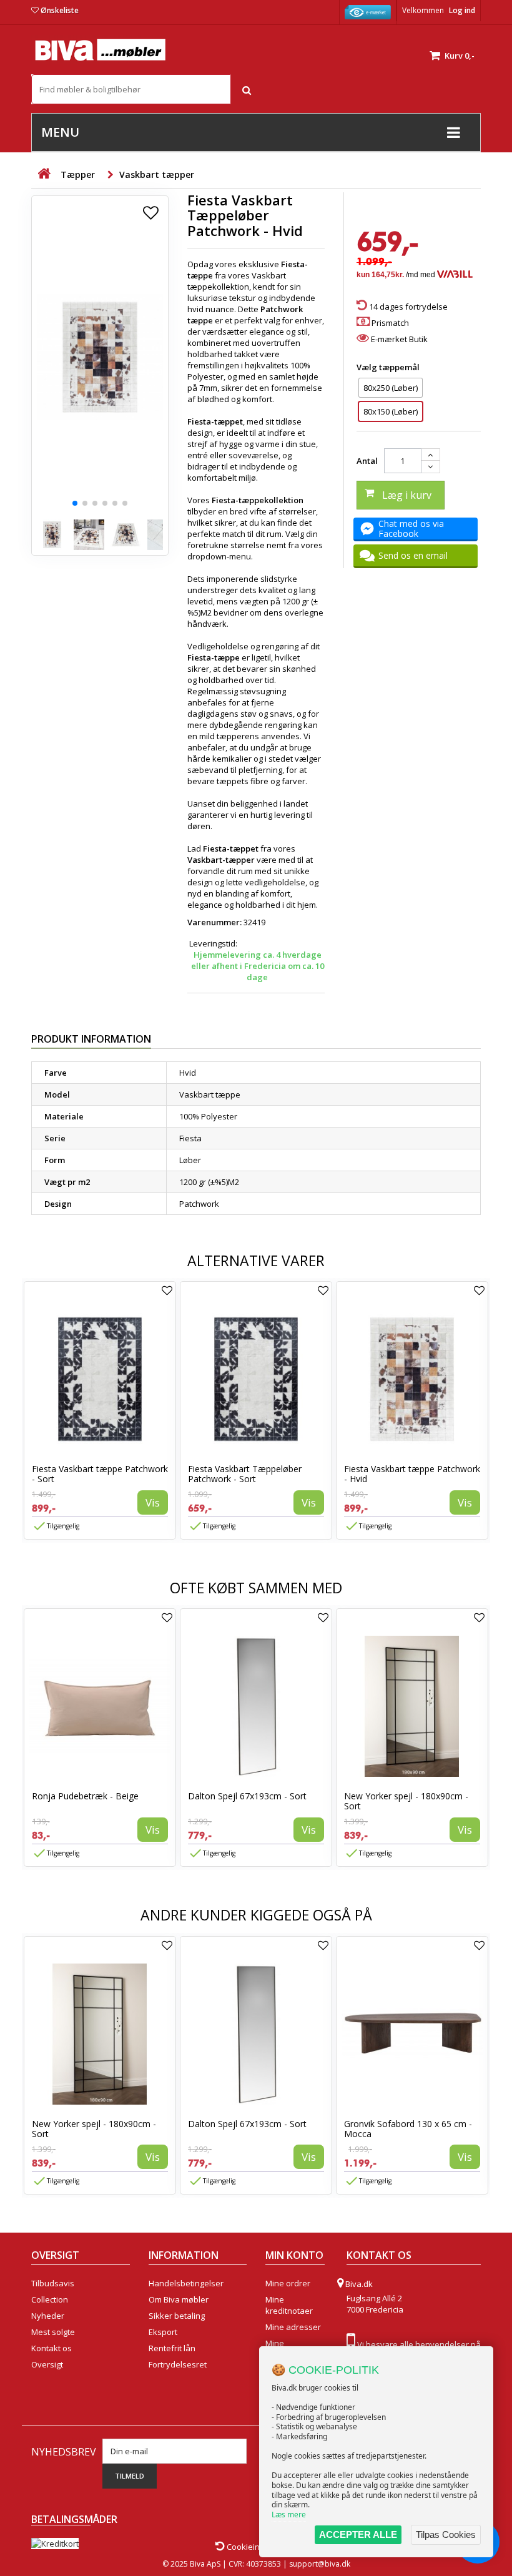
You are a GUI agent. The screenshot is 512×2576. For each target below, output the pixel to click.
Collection (50, 2299)
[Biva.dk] (100, 50)
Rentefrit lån (172, 2348)
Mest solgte (53, 2332)
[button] (75, 503)
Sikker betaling (177, 2316)
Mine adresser (293, 2327)
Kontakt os (52, 2348)
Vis (153, 1502)
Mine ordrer (288, 2283)
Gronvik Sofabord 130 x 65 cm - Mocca (408, 2129)
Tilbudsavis (53, 2283)
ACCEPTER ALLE (358, 2534)
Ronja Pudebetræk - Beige (85, 1796)
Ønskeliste (60, 10)
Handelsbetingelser (186, 2283)
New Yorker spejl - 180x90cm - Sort (406, 1801)
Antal (367, 461)
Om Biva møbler (179, 2299)
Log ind (462, 10)
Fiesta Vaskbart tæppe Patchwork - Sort (100, 1474)
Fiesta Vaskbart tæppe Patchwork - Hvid (412, 1474)
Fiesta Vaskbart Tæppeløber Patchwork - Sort (245, 1474)
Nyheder (48, 2316)
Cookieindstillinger (261, 2547)
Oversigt (47, 2364)
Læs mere (289, 2515)
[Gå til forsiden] (44, 174)
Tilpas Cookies (446, 2534)
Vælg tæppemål (389, 367)
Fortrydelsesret (178, 2364)
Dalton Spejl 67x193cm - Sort (247, 1796)
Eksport (163, 2332)
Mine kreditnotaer (289, 2305)
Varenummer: (214, 922)
